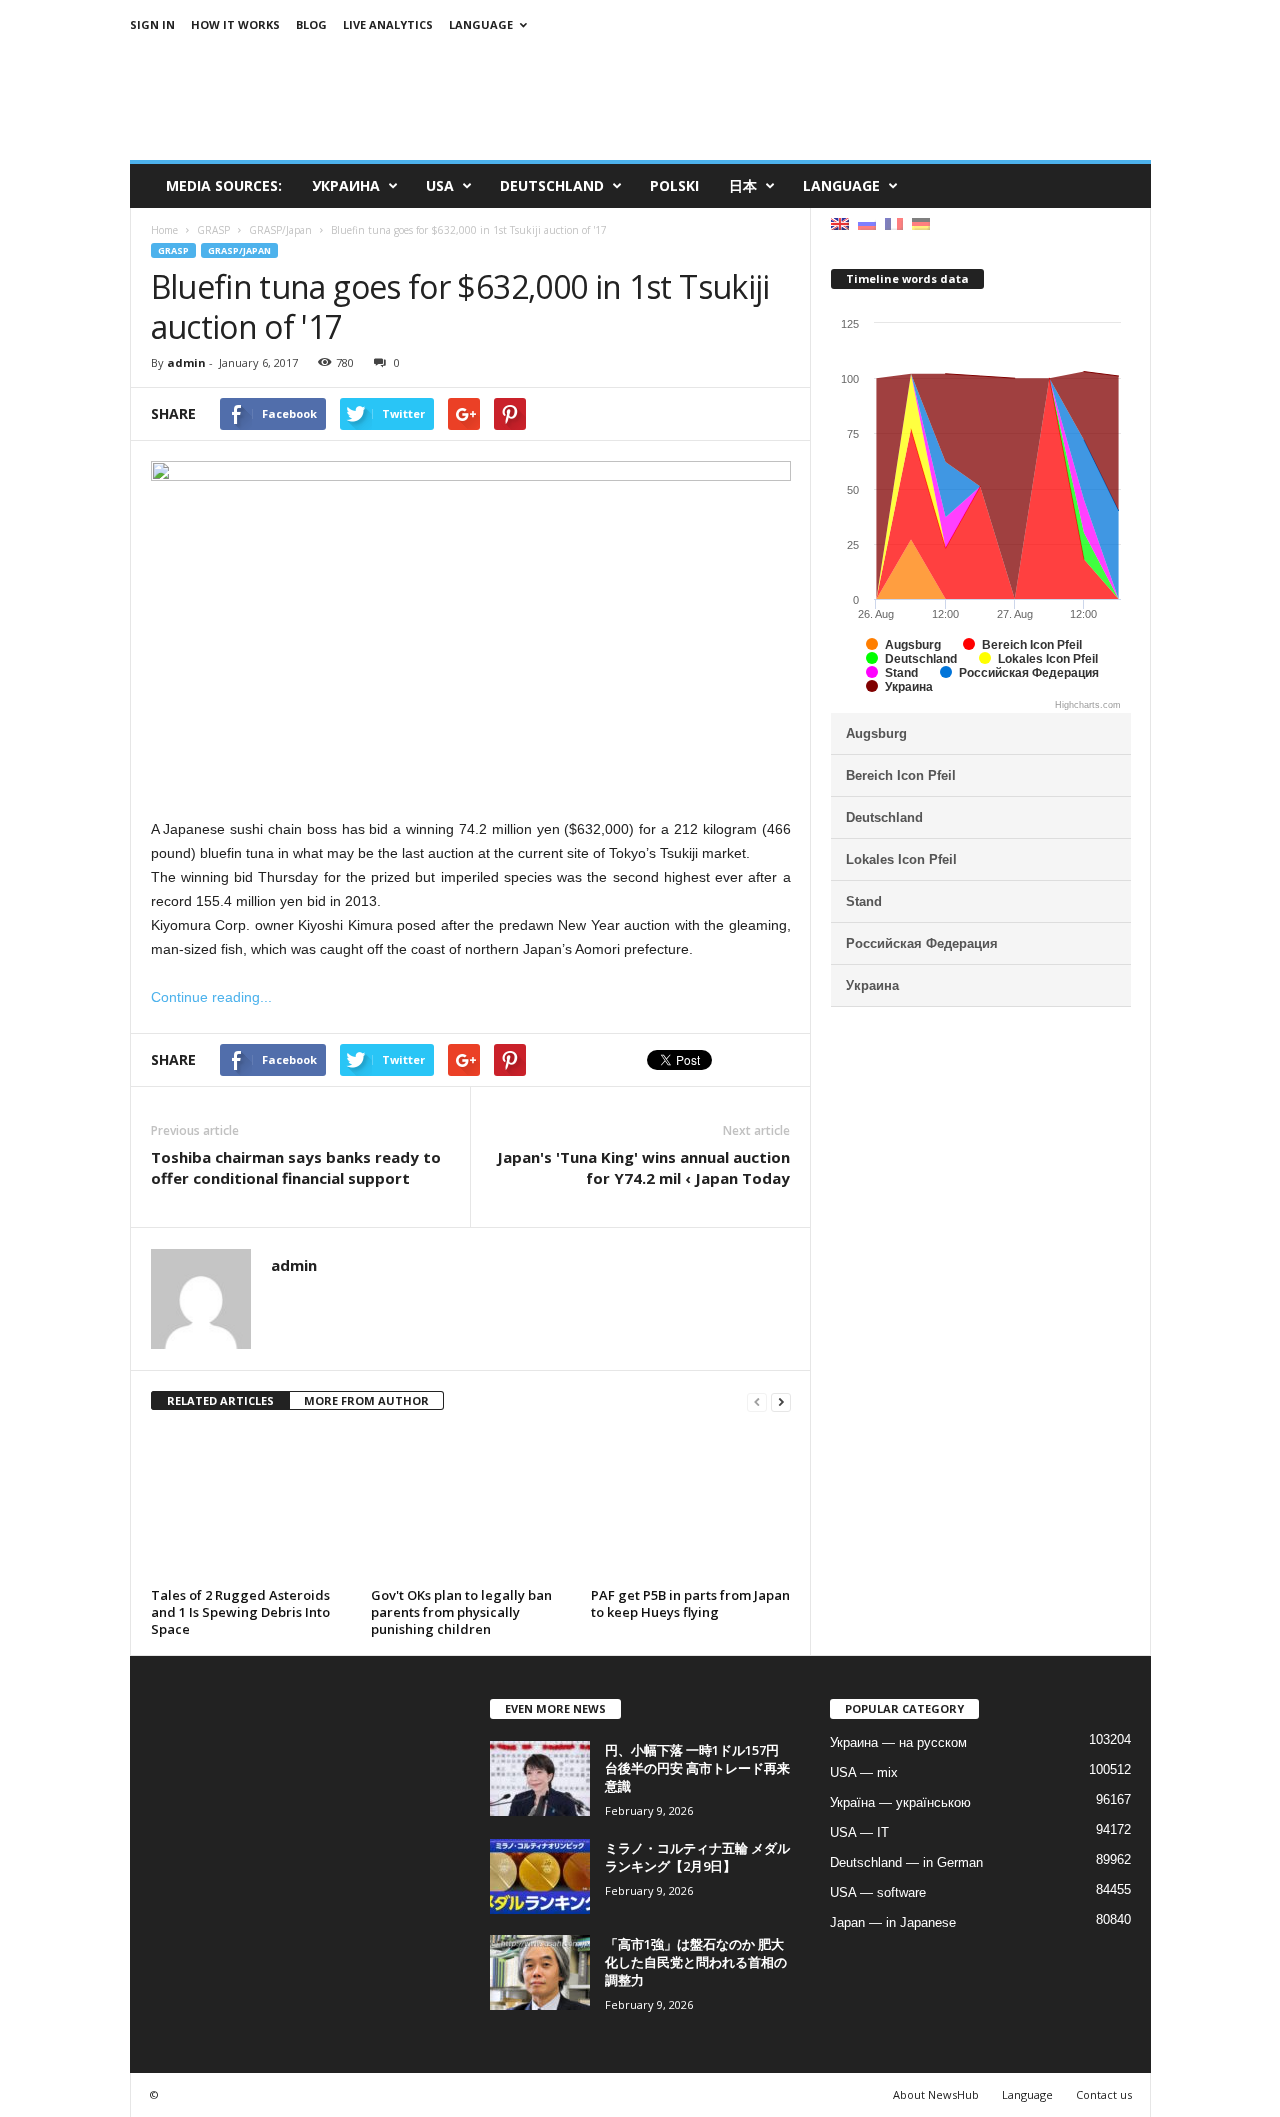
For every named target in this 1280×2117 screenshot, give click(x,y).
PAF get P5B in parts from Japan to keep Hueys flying (690, 1603)
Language (481, 24)
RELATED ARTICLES (220, 1400)
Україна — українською (900, 1802)
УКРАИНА (346, 185)
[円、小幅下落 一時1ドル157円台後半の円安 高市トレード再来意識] (540, 1778)
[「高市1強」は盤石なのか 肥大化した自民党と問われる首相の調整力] (540, 1972)
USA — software (878, 1892)
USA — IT (859, 1832)
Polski (674, 185)
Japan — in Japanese (893, 1922)
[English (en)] (840, 222)
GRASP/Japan (239, 250)
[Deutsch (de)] (921, 222)
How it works (235, 24)
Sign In (152, 24)
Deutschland (552, 185)
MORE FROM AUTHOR (366, 1400)
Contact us (1104, 2094)
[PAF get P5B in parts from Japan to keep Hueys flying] (691, 1506)
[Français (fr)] (894, 222)
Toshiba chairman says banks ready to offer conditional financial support (296, 1167)
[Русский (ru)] (867, 222)
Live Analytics (388, 24)
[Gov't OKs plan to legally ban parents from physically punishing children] (471, 1506)
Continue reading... (211, 997)
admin (186, 362)
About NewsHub (936, 2094)
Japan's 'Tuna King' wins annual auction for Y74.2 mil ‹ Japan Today (643, 1167)
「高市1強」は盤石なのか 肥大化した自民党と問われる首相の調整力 (696, 1962)
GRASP (173, 250)
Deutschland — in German (906, 1862)
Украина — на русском (898, 1742)
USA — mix (864, 1772)
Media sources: (224, 185)
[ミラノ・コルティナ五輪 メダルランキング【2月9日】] (540, 1876)
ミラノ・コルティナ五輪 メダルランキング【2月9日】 (697, 1857)
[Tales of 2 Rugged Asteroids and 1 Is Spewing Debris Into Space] (251, 1506)
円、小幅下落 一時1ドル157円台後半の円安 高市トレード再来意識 (697, 1768)
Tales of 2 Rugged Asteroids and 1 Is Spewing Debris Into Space (240, 1612)
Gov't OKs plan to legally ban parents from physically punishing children (461, 1612)
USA (440, 185)
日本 (743, 185)
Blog (311, 24)
